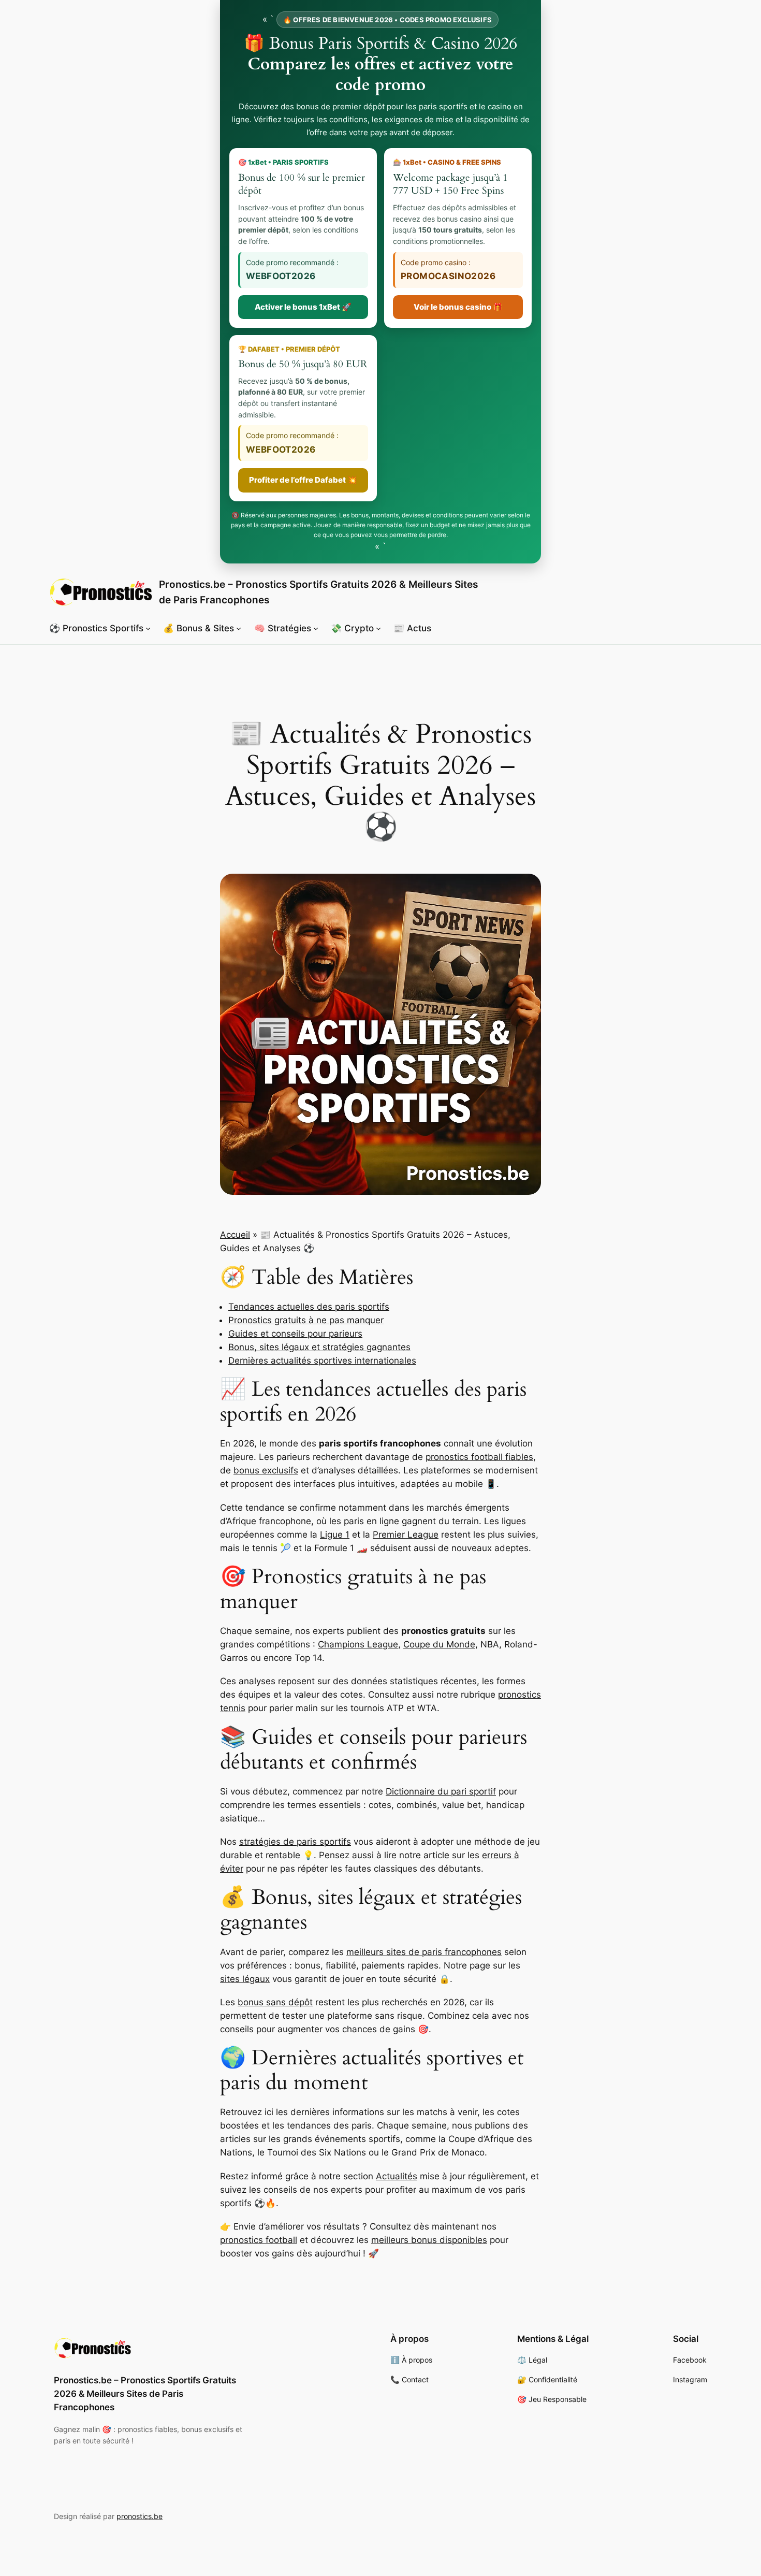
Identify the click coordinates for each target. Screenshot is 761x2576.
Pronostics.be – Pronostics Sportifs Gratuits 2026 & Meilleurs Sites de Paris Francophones (145, 2394)
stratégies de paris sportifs (295, 1842)
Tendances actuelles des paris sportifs (309, 1307)
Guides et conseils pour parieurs (295, 1334)
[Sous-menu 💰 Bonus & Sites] (239, 628)
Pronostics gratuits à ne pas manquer (306, 1320)
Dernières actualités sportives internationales (322, 1361)
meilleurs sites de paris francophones (424, 1952)
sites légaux (245, 1979)
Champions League (358, 1644)
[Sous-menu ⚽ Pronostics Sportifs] (148, 628)
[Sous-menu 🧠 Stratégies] (316, 628)
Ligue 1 (335, 1535)
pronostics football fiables (479, 1457)
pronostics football (259, 2240)
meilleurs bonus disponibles (429, 2240)
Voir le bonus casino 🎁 (458, 307)
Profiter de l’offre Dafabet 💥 (303, 480)
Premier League (406, 1535)
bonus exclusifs (266, 1470)
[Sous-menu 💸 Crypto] (378, 628)
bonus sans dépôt (275, 2002)
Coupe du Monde (439, 1644)
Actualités (397, 2176)
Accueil (235, 1235)
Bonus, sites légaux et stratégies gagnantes (319, 1347)
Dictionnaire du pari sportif (441, 1791)
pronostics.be (140, 2516)
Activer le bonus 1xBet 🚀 (303, 307)
